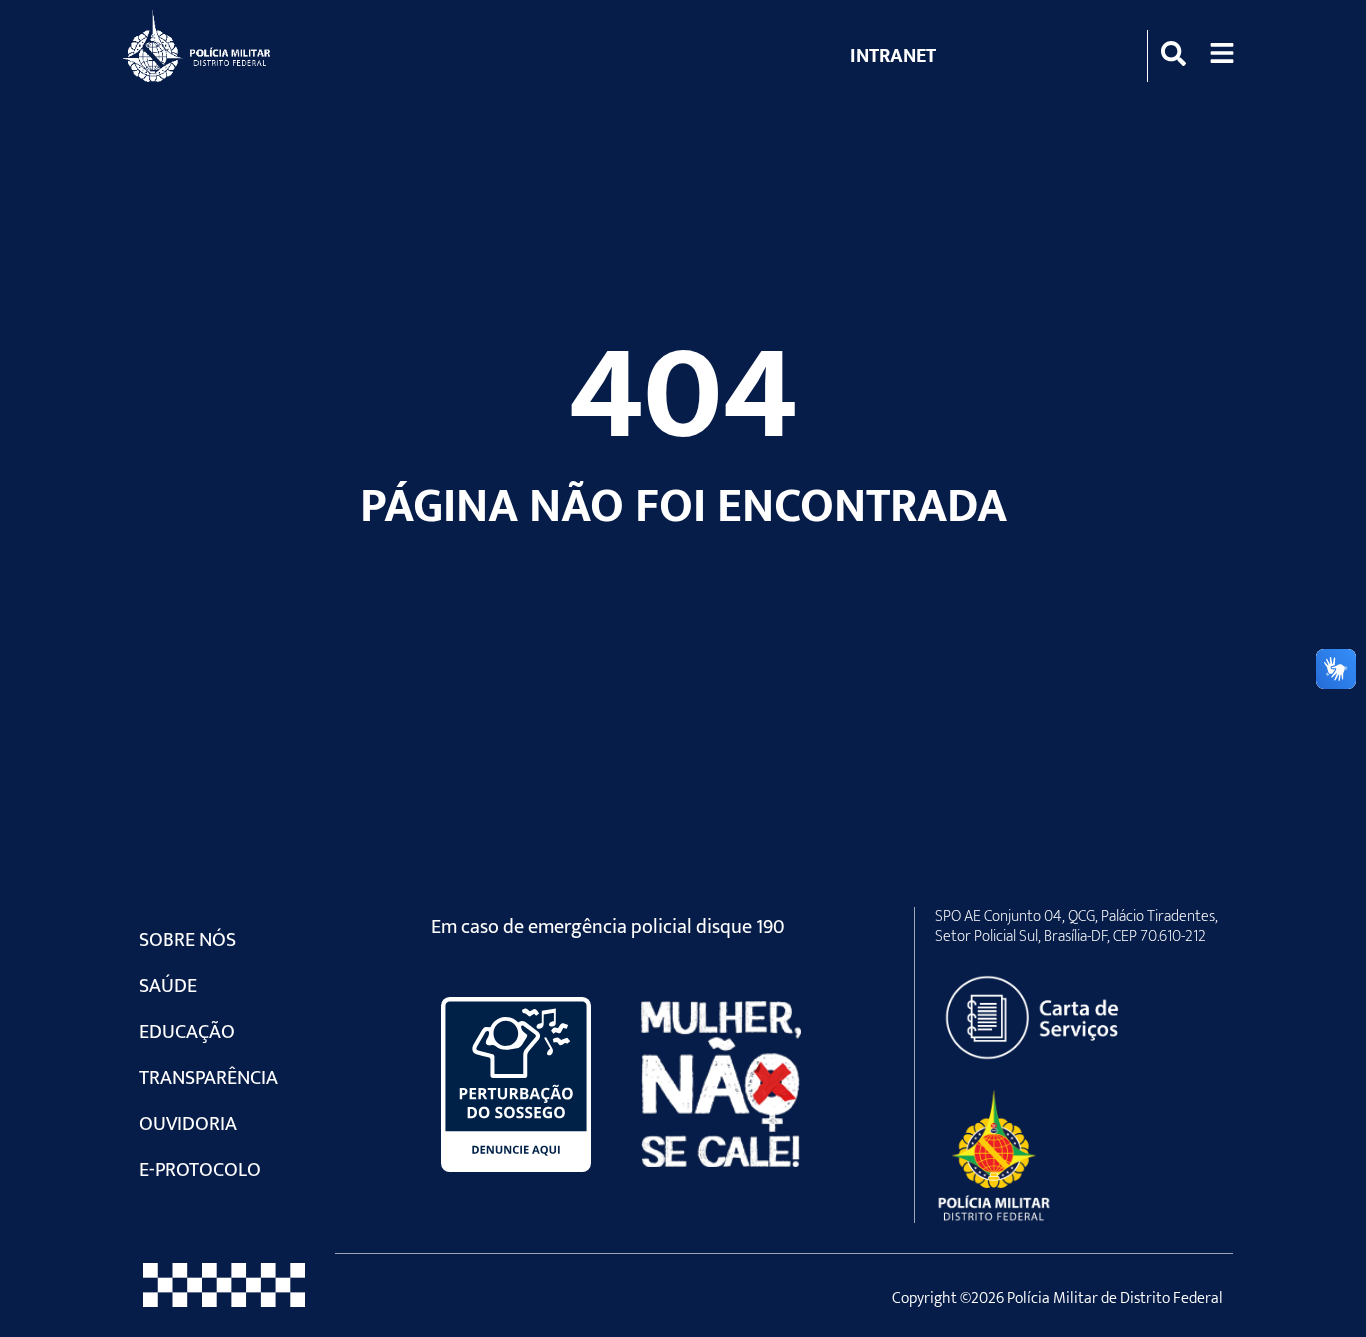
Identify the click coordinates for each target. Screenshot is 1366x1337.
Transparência (208, 1078)
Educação (187, 1032)
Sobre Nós (187, 940)
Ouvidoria (188, 1124)
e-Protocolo (200, 1170)
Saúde (168, 986)
